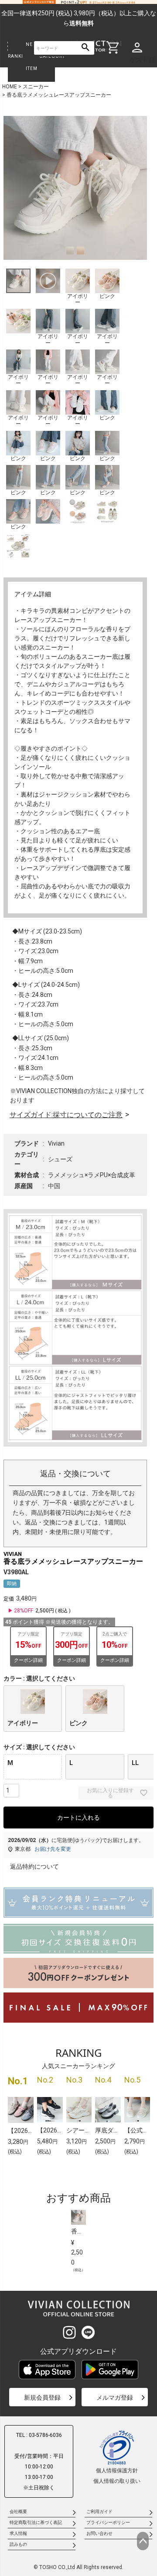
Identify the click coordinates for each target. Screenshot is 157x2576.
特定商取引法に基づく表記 (36, 2522)
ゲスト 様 (142, 60)
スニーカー (36, 87)
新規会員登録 (42, 2398)
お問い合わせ (99, 2533)
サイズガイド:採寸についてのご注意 (66, 1115)
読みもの (18, 2544)
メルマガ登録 (115, 2398)
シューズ (60, 1159)
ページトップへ (143, 2541)
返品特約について (34, 1866)
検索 (86, 48)
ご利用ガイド (99, 2511)
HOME (10, 87)
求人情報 (18, 2533)
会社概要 (18, 2511)
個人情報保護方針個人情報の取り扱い (117, 2476)
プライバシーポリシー (108, 2522)
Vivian (56, 1143)
